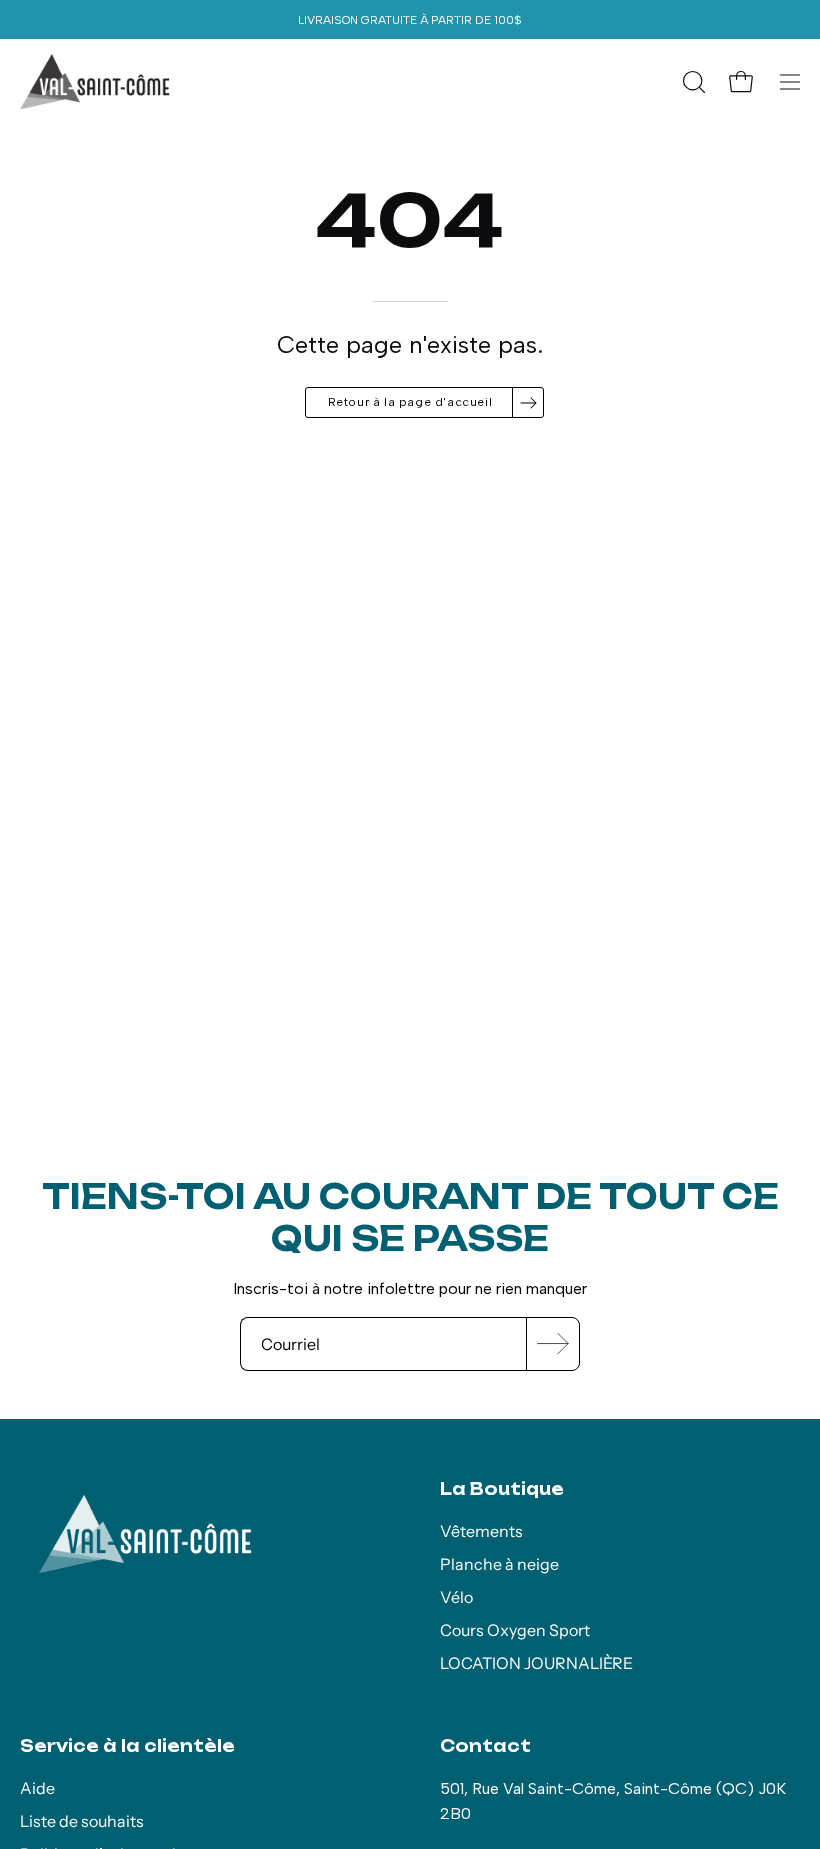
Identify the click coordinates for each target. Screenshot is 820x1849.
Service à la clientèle (127, 1746)
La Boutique (502, 1489)
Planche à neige (499, 1564)
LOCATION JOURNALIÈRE (536, 1663)
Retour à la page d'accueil (410, 402)
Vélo (456, 1597)
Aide (37, 1788)
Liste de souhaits (82, 1821)
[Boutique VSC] (95, 82)
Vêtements (481, 1531)
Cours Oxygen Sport (515, 1630)
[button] (692, 82)
